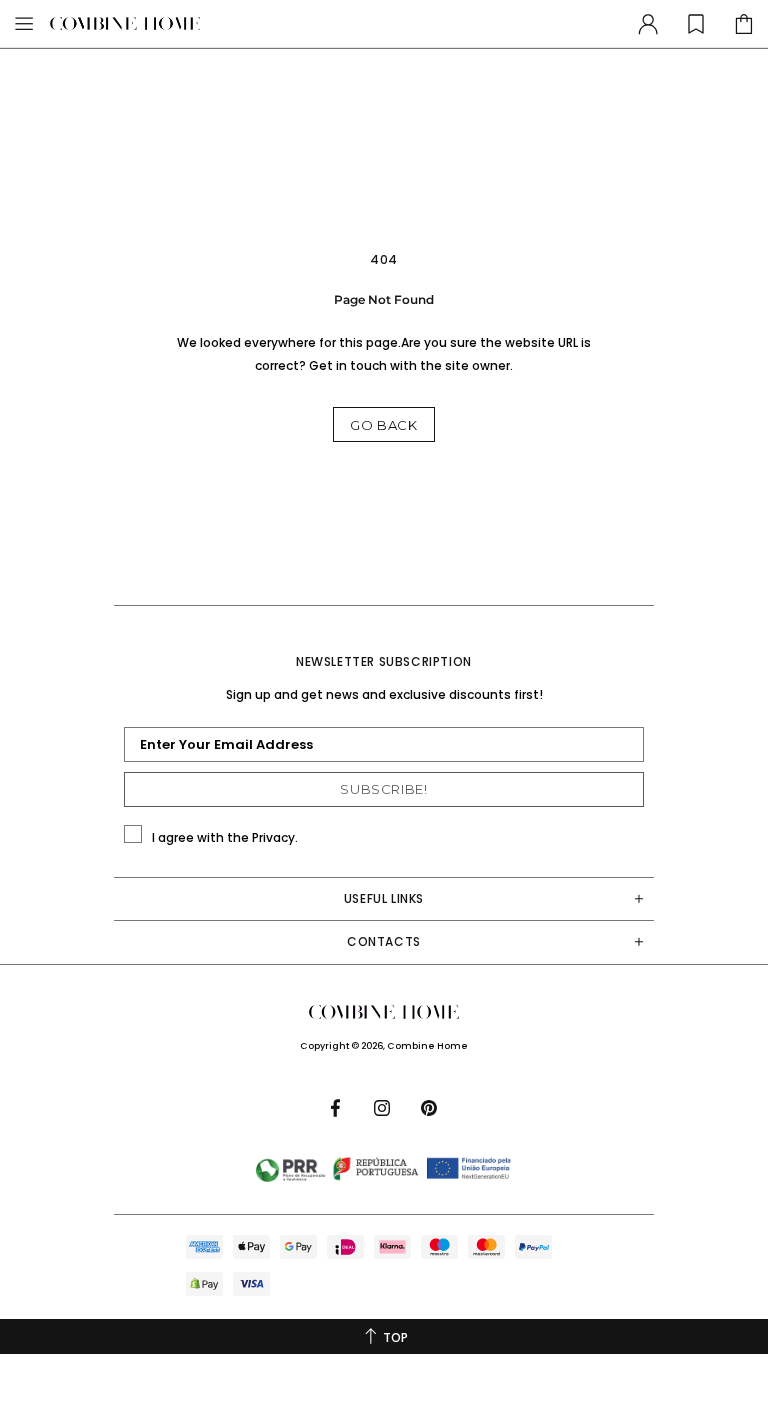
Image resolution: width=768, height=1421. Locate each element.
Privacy (273, 837)
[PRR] (384, 1169)
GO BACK (384, 425)
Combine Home (125, 23)
